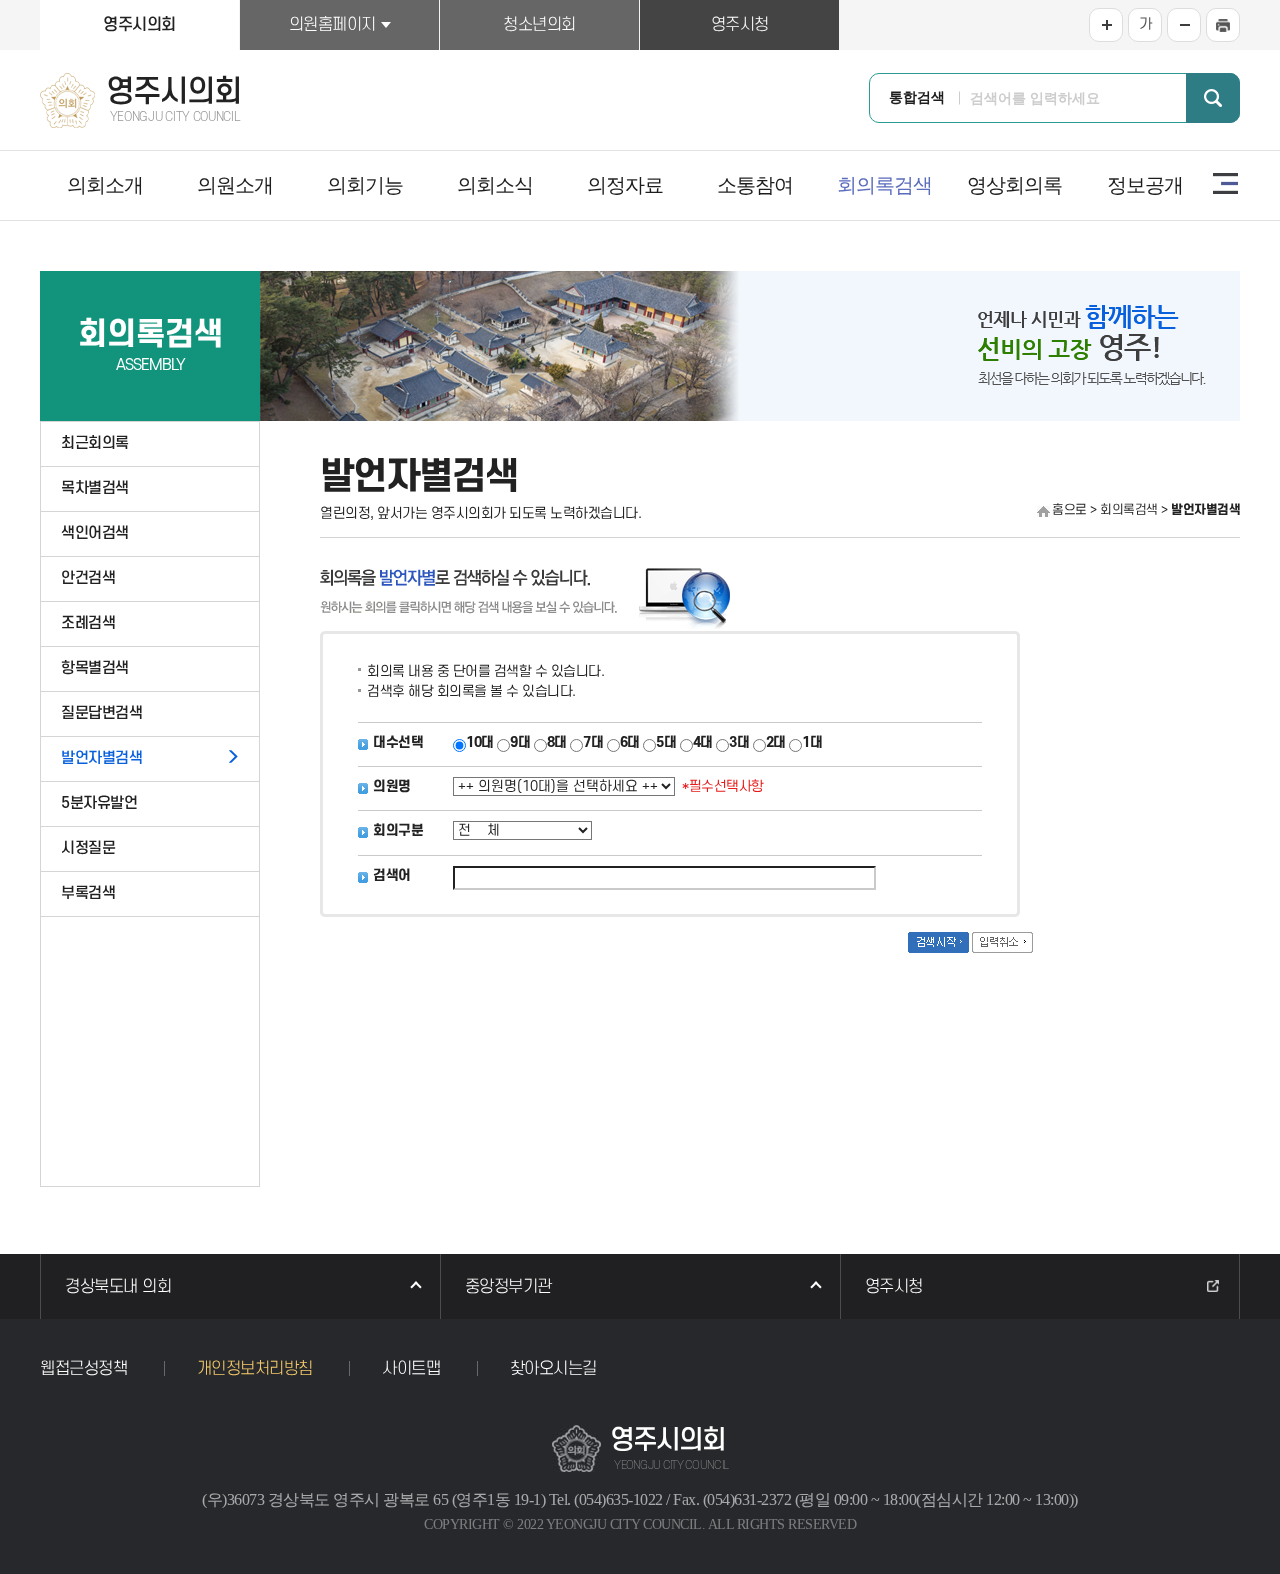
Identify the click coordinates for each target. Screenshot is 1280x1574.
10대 (480, 742)
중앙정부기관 (508, 1286)
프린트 (1223, 25)
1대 (812, 742)
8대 (557, 742)
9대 (520, 742)
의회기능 (365, 185)
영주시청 (740, 25)
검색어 (392, 875)
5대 (666, 742)
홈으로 (1069, 510)
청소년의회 (539, 25)
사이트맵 (1225, 183)
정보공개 (1145, 185)
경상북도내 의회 (118, 1286)
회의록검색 (884, 185)
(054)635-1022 (618, 1499)
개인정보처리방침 (255, 1368)
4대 (703, 742)
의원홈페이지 (332, 25)
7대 (593, 742)
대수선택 (398, 742)
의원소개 (235, 185)
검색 (1213, 98)
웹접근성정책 (83, 1368)
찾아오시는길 (553, 1368)
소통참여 (755, 185)
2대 (776, 742)
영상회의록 (1014, 185)
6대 (630, 742)
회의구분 (398, 830)
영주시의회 (139, 25)
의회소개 (105, 185)
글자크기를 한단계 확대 (1106, 25)
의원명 (392, 786)
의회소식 (495, 185)
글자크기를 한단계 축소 (1184, 25)
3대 (739, 742)
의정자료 (625, 185)
